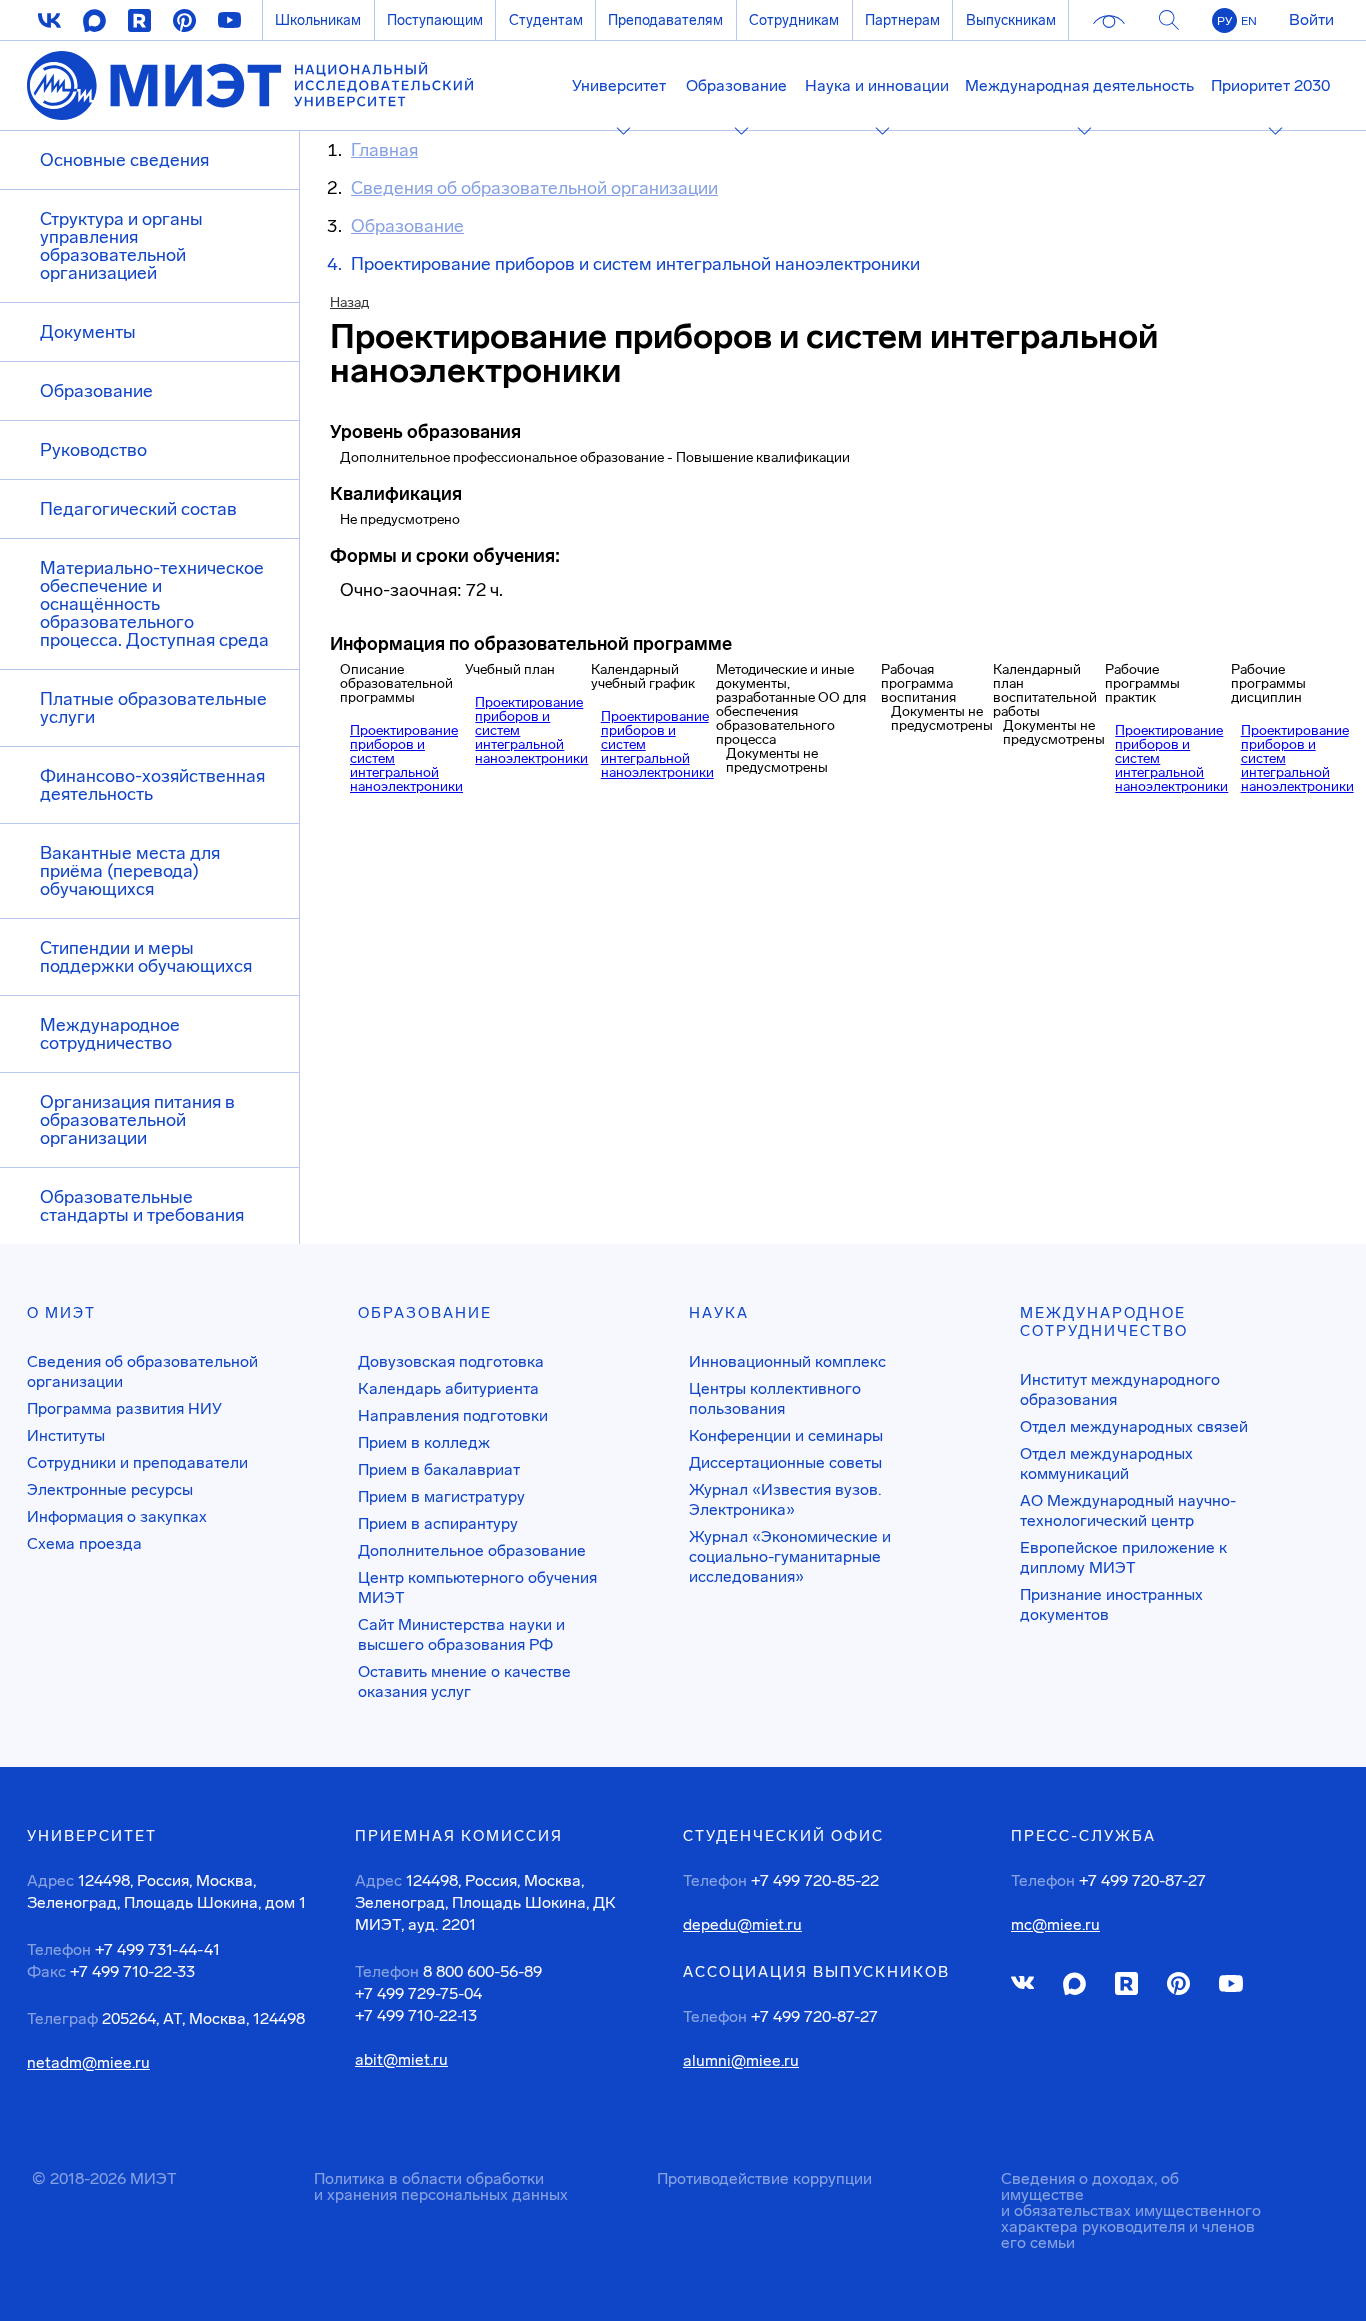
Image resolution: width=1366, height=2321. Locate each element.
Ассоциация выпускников (816, 1972)
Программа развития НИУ (124, 1408)
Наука (719, 1313)
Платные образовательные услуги (153, 708)
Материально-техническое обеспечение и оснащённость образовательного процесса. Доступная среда (154, 604)
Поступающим (435, 20)
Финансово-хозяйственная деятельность (152, 785)
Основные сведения (124, 160)
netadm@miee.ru (88, 2063)
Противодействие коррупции (764, 2178)
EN (1249, 21)
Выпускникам (1011, 20)
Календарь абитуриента (448, 1388)
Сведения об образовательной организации (142, 1371)
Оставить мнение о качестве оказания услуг (464, 1681)
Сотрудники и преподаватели (137, 1462)
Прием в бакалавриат (439, 1469)
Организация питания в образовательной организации (137, 1120)
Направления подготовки (453, 1415)
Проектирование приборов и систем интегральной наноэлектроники (406, 758)
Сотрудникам (794, 20)
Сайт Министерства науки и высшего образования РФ (461, 1634)
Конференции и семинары (786, 1435)
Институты (66, 1435)
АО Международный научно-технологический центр (1128, 1510)
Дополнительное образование (472, 1550)
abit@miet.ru (401, 2060)
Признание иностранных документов (1111, 1604)
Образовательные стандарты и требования (142, 1206)
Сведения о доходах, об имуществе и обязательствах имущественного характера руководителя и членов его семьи (1131, 2210)
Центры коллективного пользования (775, 1398)
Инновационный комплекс (787, 1361)
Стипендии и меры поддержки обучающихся (146, 957)
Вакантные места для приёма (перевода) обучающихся (130, 871)
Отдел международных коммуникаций (1106, 1463)
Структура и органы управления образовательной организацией (121, 246)
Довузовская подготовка (451, 1361)
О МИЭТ (61, 1313)
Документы (88, 332)
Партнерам (902, 20)
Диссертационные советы (785, 1462)
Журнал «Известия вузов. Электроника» (785, 1499)
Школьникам (318, 20)
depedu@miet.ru (742, 1925)
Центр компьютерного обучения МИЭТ (477, 1587)
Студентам (546, 20)
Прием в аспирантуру (438, 1523)
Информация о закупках (117, 1516)
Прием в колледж (424, 1442)
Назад (349, 302)
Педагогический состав (138, 509)
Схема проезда (84, 1543)
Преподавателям (665, 20)
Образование (96, 391)
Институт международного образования (1120, 1389)
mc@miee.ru (1055, 1925)
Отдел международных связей (1134, 1426)
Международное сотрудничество (110, 1034)
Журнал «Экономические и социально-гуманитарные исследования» (790, 1556)
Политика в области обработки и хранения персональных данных (441, 2186)
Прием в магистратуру (441, 1496)
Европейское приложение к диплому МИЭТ (1123, 1557)
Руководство (93, 450)
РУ (1224, 21)
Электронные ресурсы (110, 1489)
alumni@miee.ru (741, 2061)
